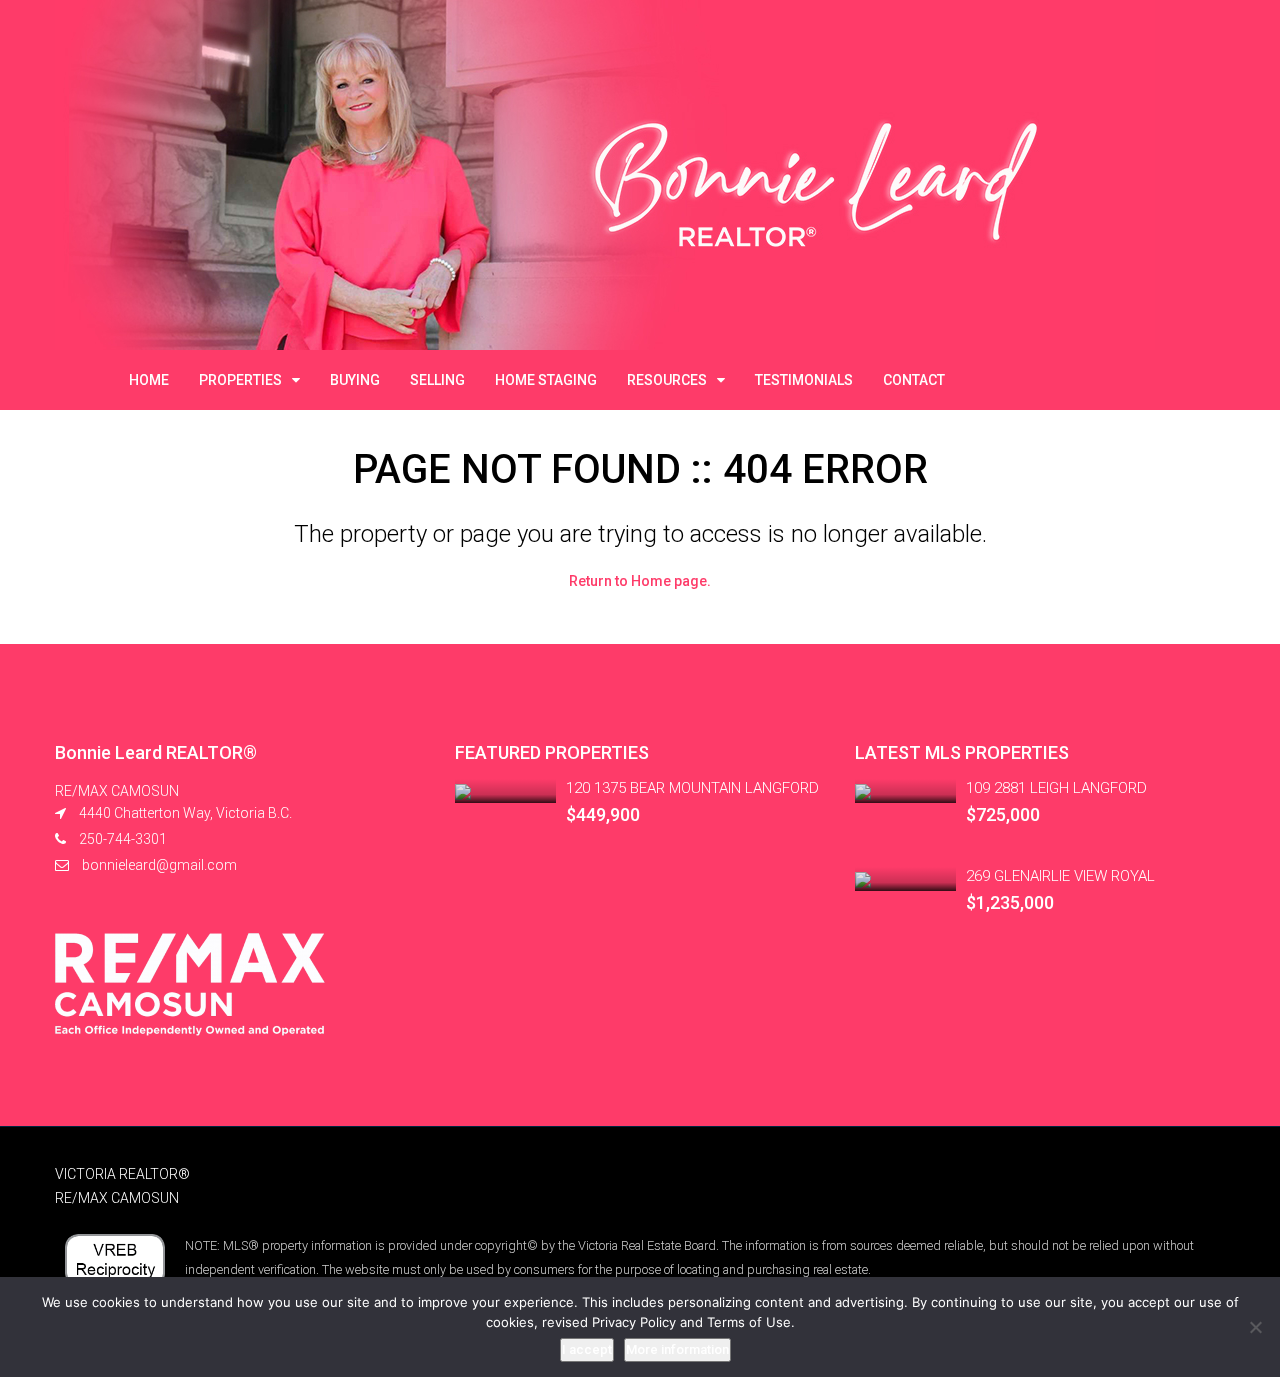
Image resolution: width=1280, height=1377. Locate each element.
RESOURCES (667, 380)
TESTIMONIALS (804, 380)
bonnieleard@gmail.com (159, 865)
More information (677, 1349)
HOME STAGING (546, 380)
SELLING (437, 380)
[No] (1255, 1327)
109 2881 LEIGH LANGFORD (1056, 788)
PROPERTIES (240, 380)
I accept (587, 1349)
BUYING (355, 380)
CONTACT (914, 380)
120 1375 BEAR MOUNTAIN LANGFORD (692, 788)
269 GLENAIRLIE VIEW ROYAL (1060, 876)
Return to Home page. (640, 581)
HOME (149, 380)
